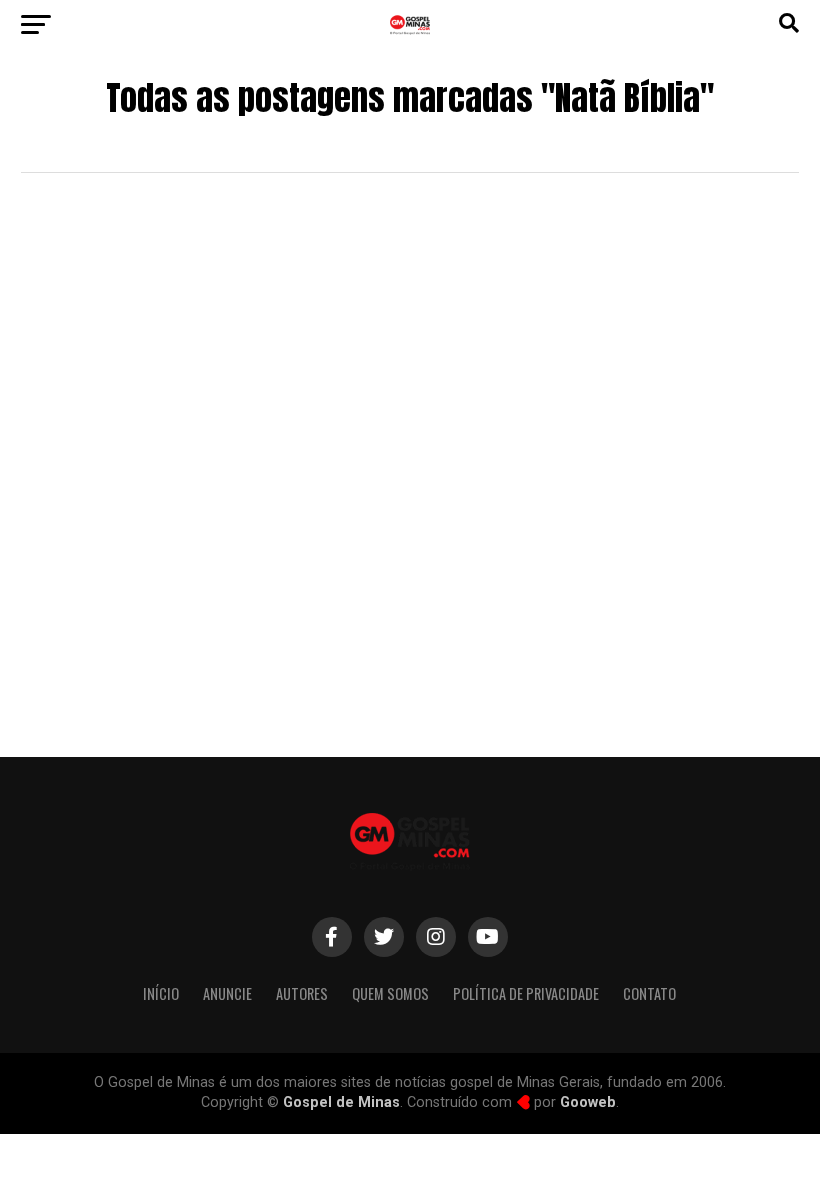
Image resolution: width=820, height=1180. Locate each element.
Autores (302, 993)
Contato (649, 993)
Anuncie (227, 993)
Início (161, 993)
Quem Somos (390, 993)
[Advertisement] (409, 557)
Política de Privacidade (526, 993)
